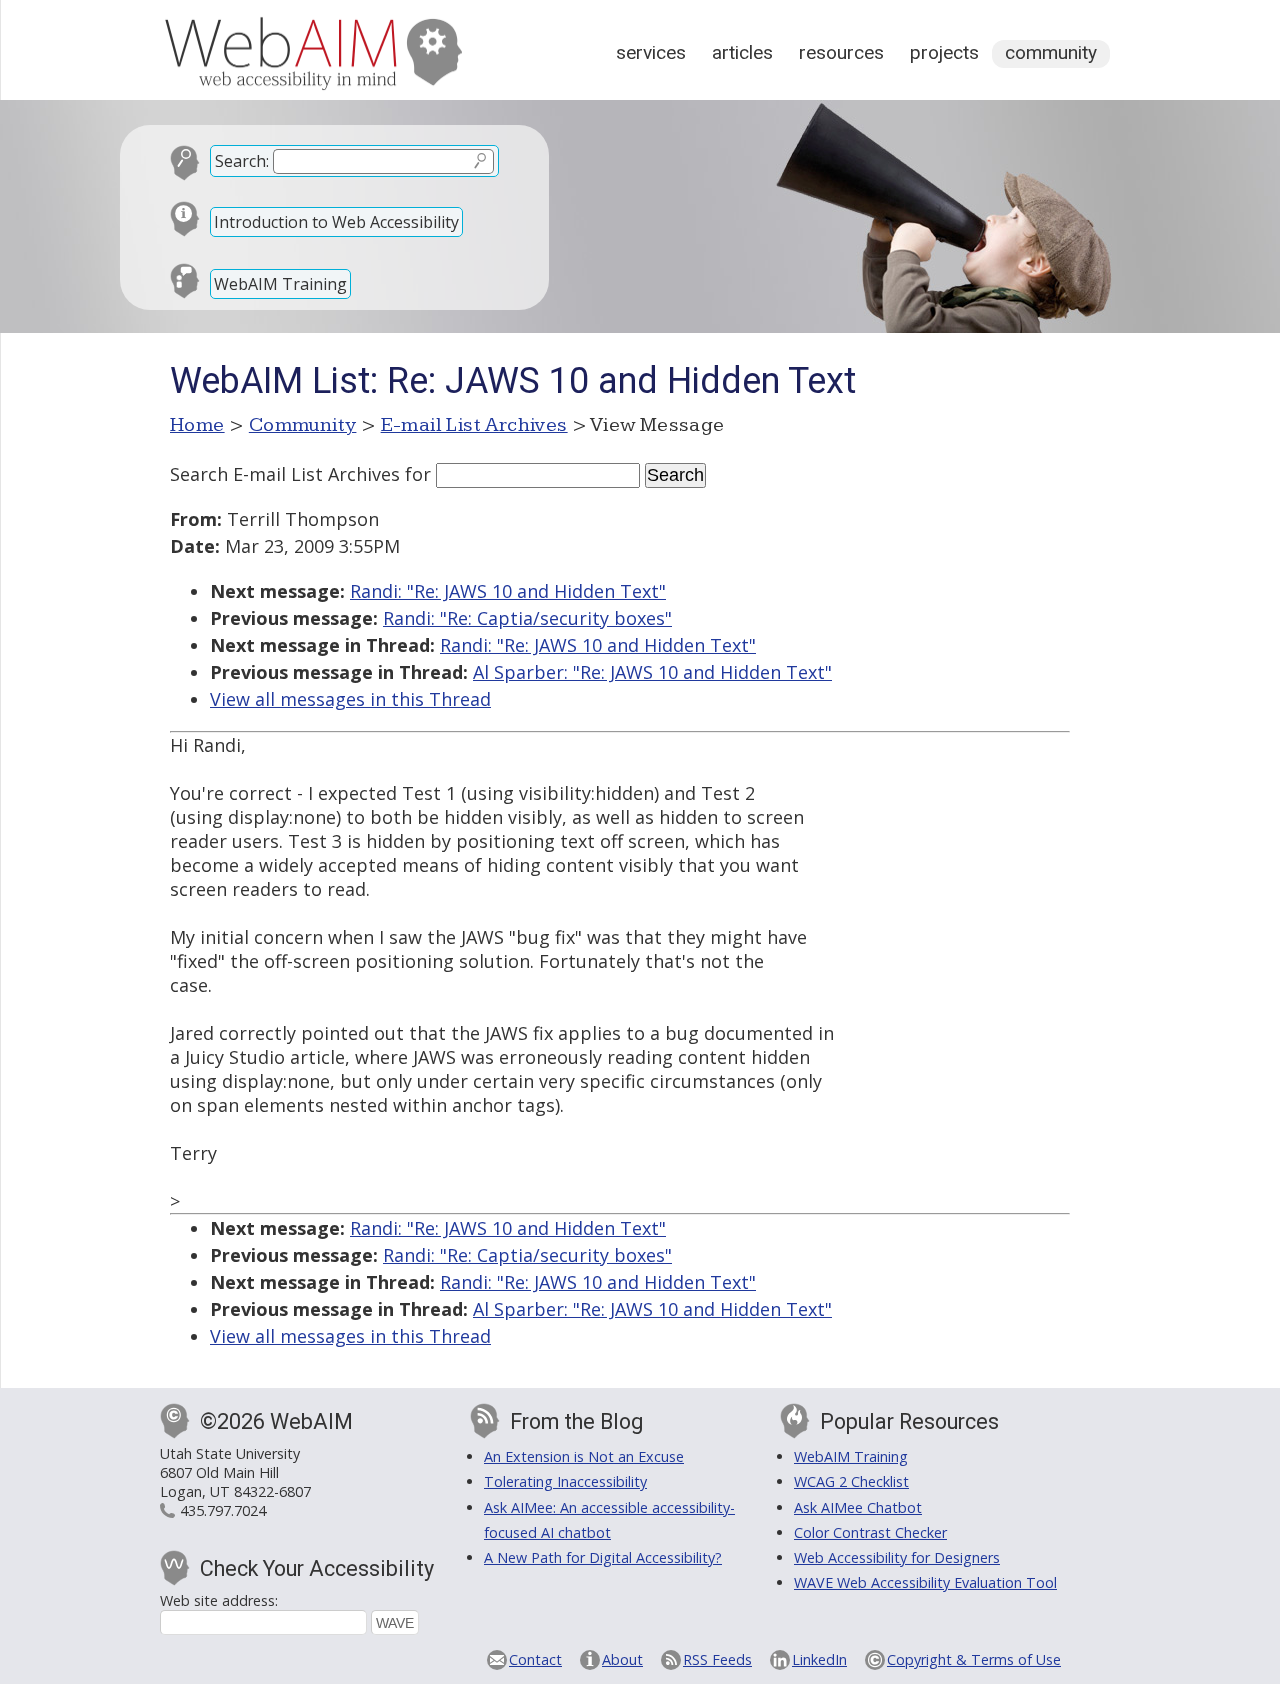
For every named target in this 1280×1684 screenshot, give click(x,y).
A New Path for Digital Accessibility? (603, 1557)
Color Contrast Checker (870, 1532)
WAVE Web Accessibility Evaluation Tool (925, 1582)
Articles (742, 52)
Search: (242, 161)
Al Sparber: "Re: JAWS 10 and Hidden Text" (652, 672)
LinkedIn (819, 1659)
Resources (841, 52)
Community (1051, 52)
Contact (535, 1659)
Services (651, 52)
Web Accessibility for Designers (897, 1557)
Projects (944, 52)
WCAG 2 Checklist (851, 1481)
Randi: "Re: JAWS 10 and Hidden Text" (508, 591)
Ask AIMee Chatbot (858, 1507)
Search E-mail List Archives (285, 474)
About (622, 1659)
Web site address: (219, 1600)
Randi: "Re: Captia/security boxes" (527, 618)
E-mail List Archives (474, 425)
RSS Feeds (717, 1659)
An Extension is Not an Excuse (584, 1456)
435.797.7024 (223, 1510)
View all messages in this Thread (350, 699)
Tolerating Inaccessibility (565, 1481)
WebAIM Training (280, 284)
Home (197, 425)
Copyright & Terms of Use (974, 1659)
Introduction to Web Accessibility (336, 222)
